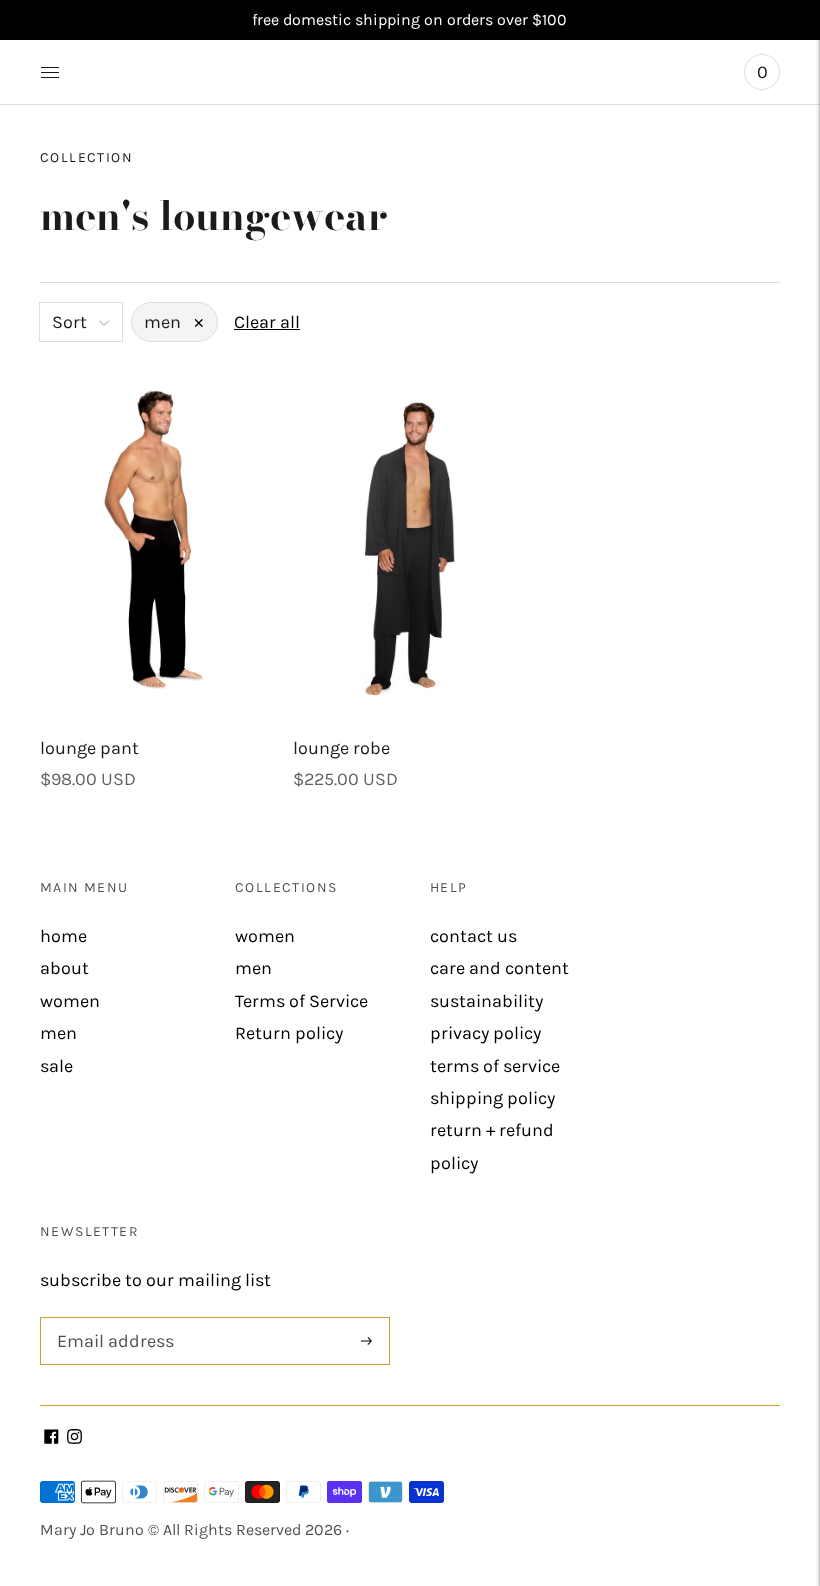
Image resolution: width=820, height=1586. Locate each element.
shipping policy (492, 1098)
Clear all (267, 322)
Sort (69, 322)
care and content (499, 968)
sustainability (486, 1001)
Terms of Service (301, 1001)
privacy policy (485, 1033)
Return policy (289, 1033)
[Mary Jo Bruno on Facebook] (51, 1438)
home (63, 936)
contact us (473, 936)
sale (56, 1066)
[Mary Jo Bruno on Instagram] (74, 1438)
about (64, 968)
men (58, 1033)
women (70, 1001)
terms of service (495, 1066)
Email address (111, 1319)
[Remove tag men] (199, 323)
